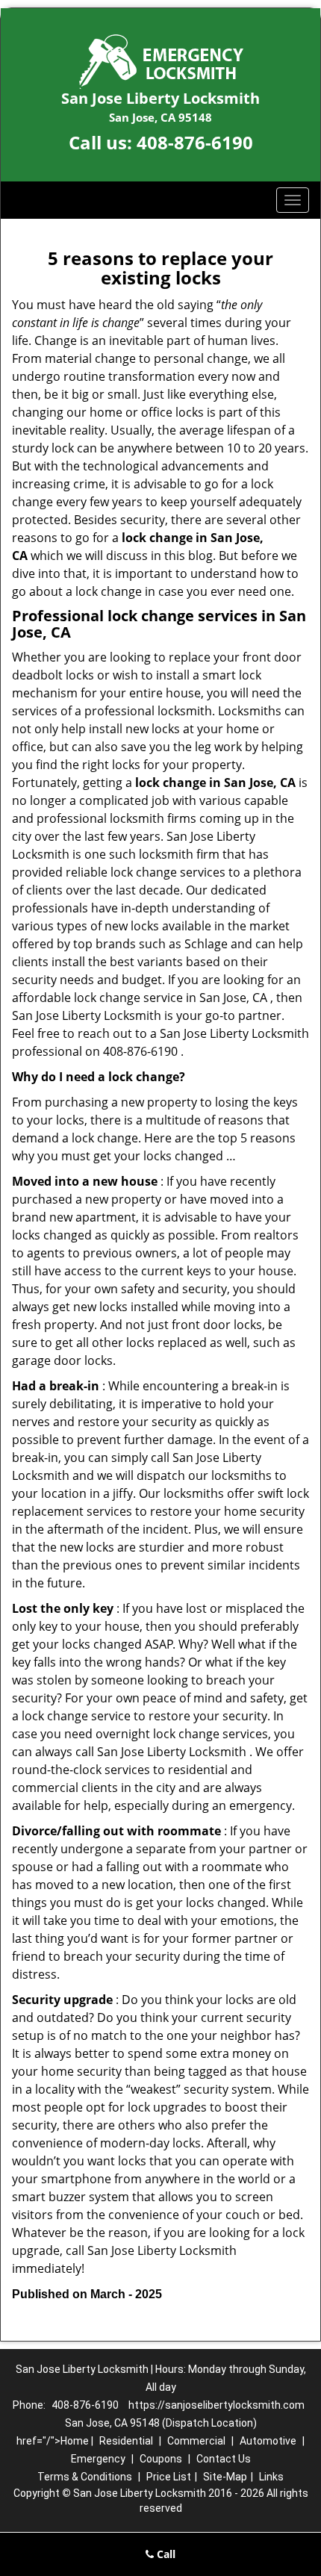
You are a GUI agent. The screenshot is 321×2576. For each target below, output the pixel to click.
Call (165, 2554)
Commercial (196, 2441)
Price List (169, 2477)
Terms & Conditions (85, 2477)
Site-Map (225, 2477)
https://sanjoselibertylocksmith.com (216, 2405)
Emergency (98, 2459)
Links (271, 2477)
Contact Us (224, 2459)
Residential (126, 2441)
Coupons (161, 2459)
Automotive (268, 2441)
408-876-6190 (195, 142)
